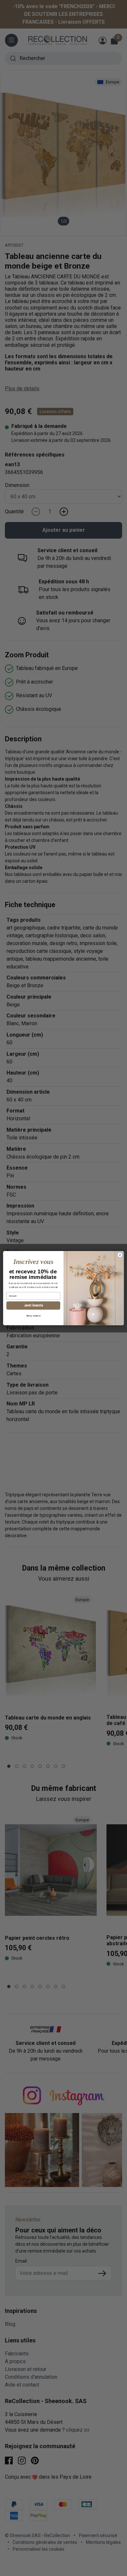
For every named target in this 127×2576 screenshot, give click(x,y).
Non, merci (33, 1315)
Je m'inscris (33, 1305)
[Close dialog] (120, 1255)
